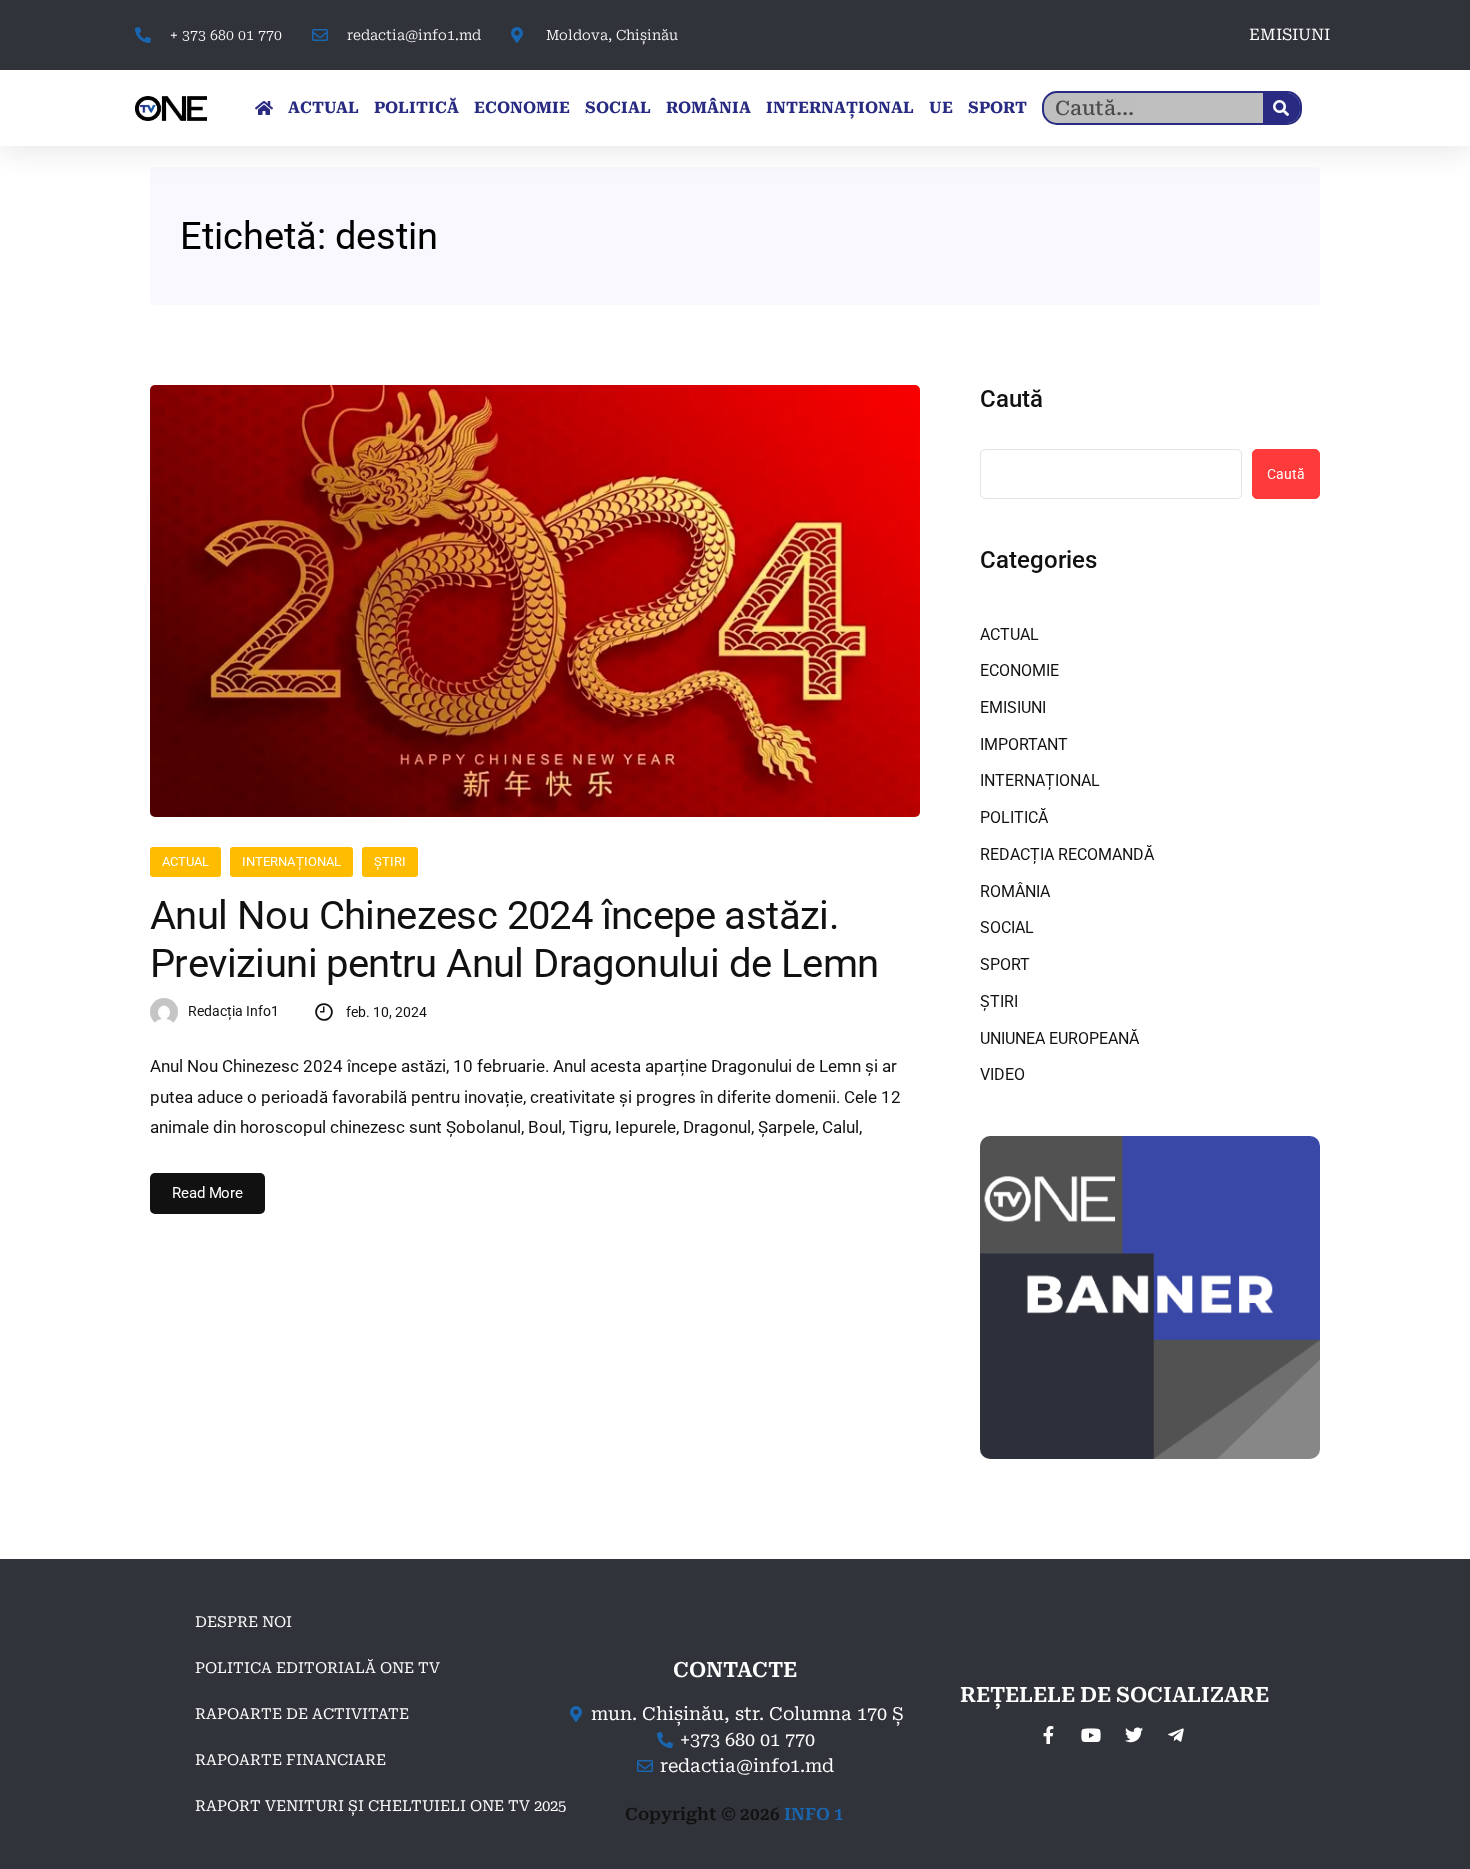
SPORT (997, 107)
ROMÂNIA (708, 107)
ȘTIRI (390, 861)
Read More (207, 1193)
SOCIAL (618, 107)
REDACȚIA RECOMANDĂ (1067, 854)
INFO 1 (814, 1814)
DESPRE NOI (243, 1622)
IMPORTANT (1024, 744)
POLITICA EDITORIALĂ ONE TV (317, 1668)
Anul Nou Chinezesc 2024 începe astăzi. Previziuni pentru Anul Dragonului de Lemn (514, 939)
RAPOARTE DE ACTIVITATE (302, 1714)
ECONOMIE (522, 107)
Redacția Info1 (233, 1011)
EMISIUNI (1289, 34)
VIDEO (1002, 1074)
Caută (1011, 399)
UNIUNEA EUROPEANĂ (1059, 1038)
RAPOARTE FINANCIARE (290, 1760)
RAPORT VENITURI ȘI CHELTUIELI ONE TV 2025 (380, 1806)
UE (941, 107)
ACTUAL (323, 107)
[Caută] (1281, 108)
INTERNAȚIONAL (840, 107)
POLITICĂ (416, 107)
